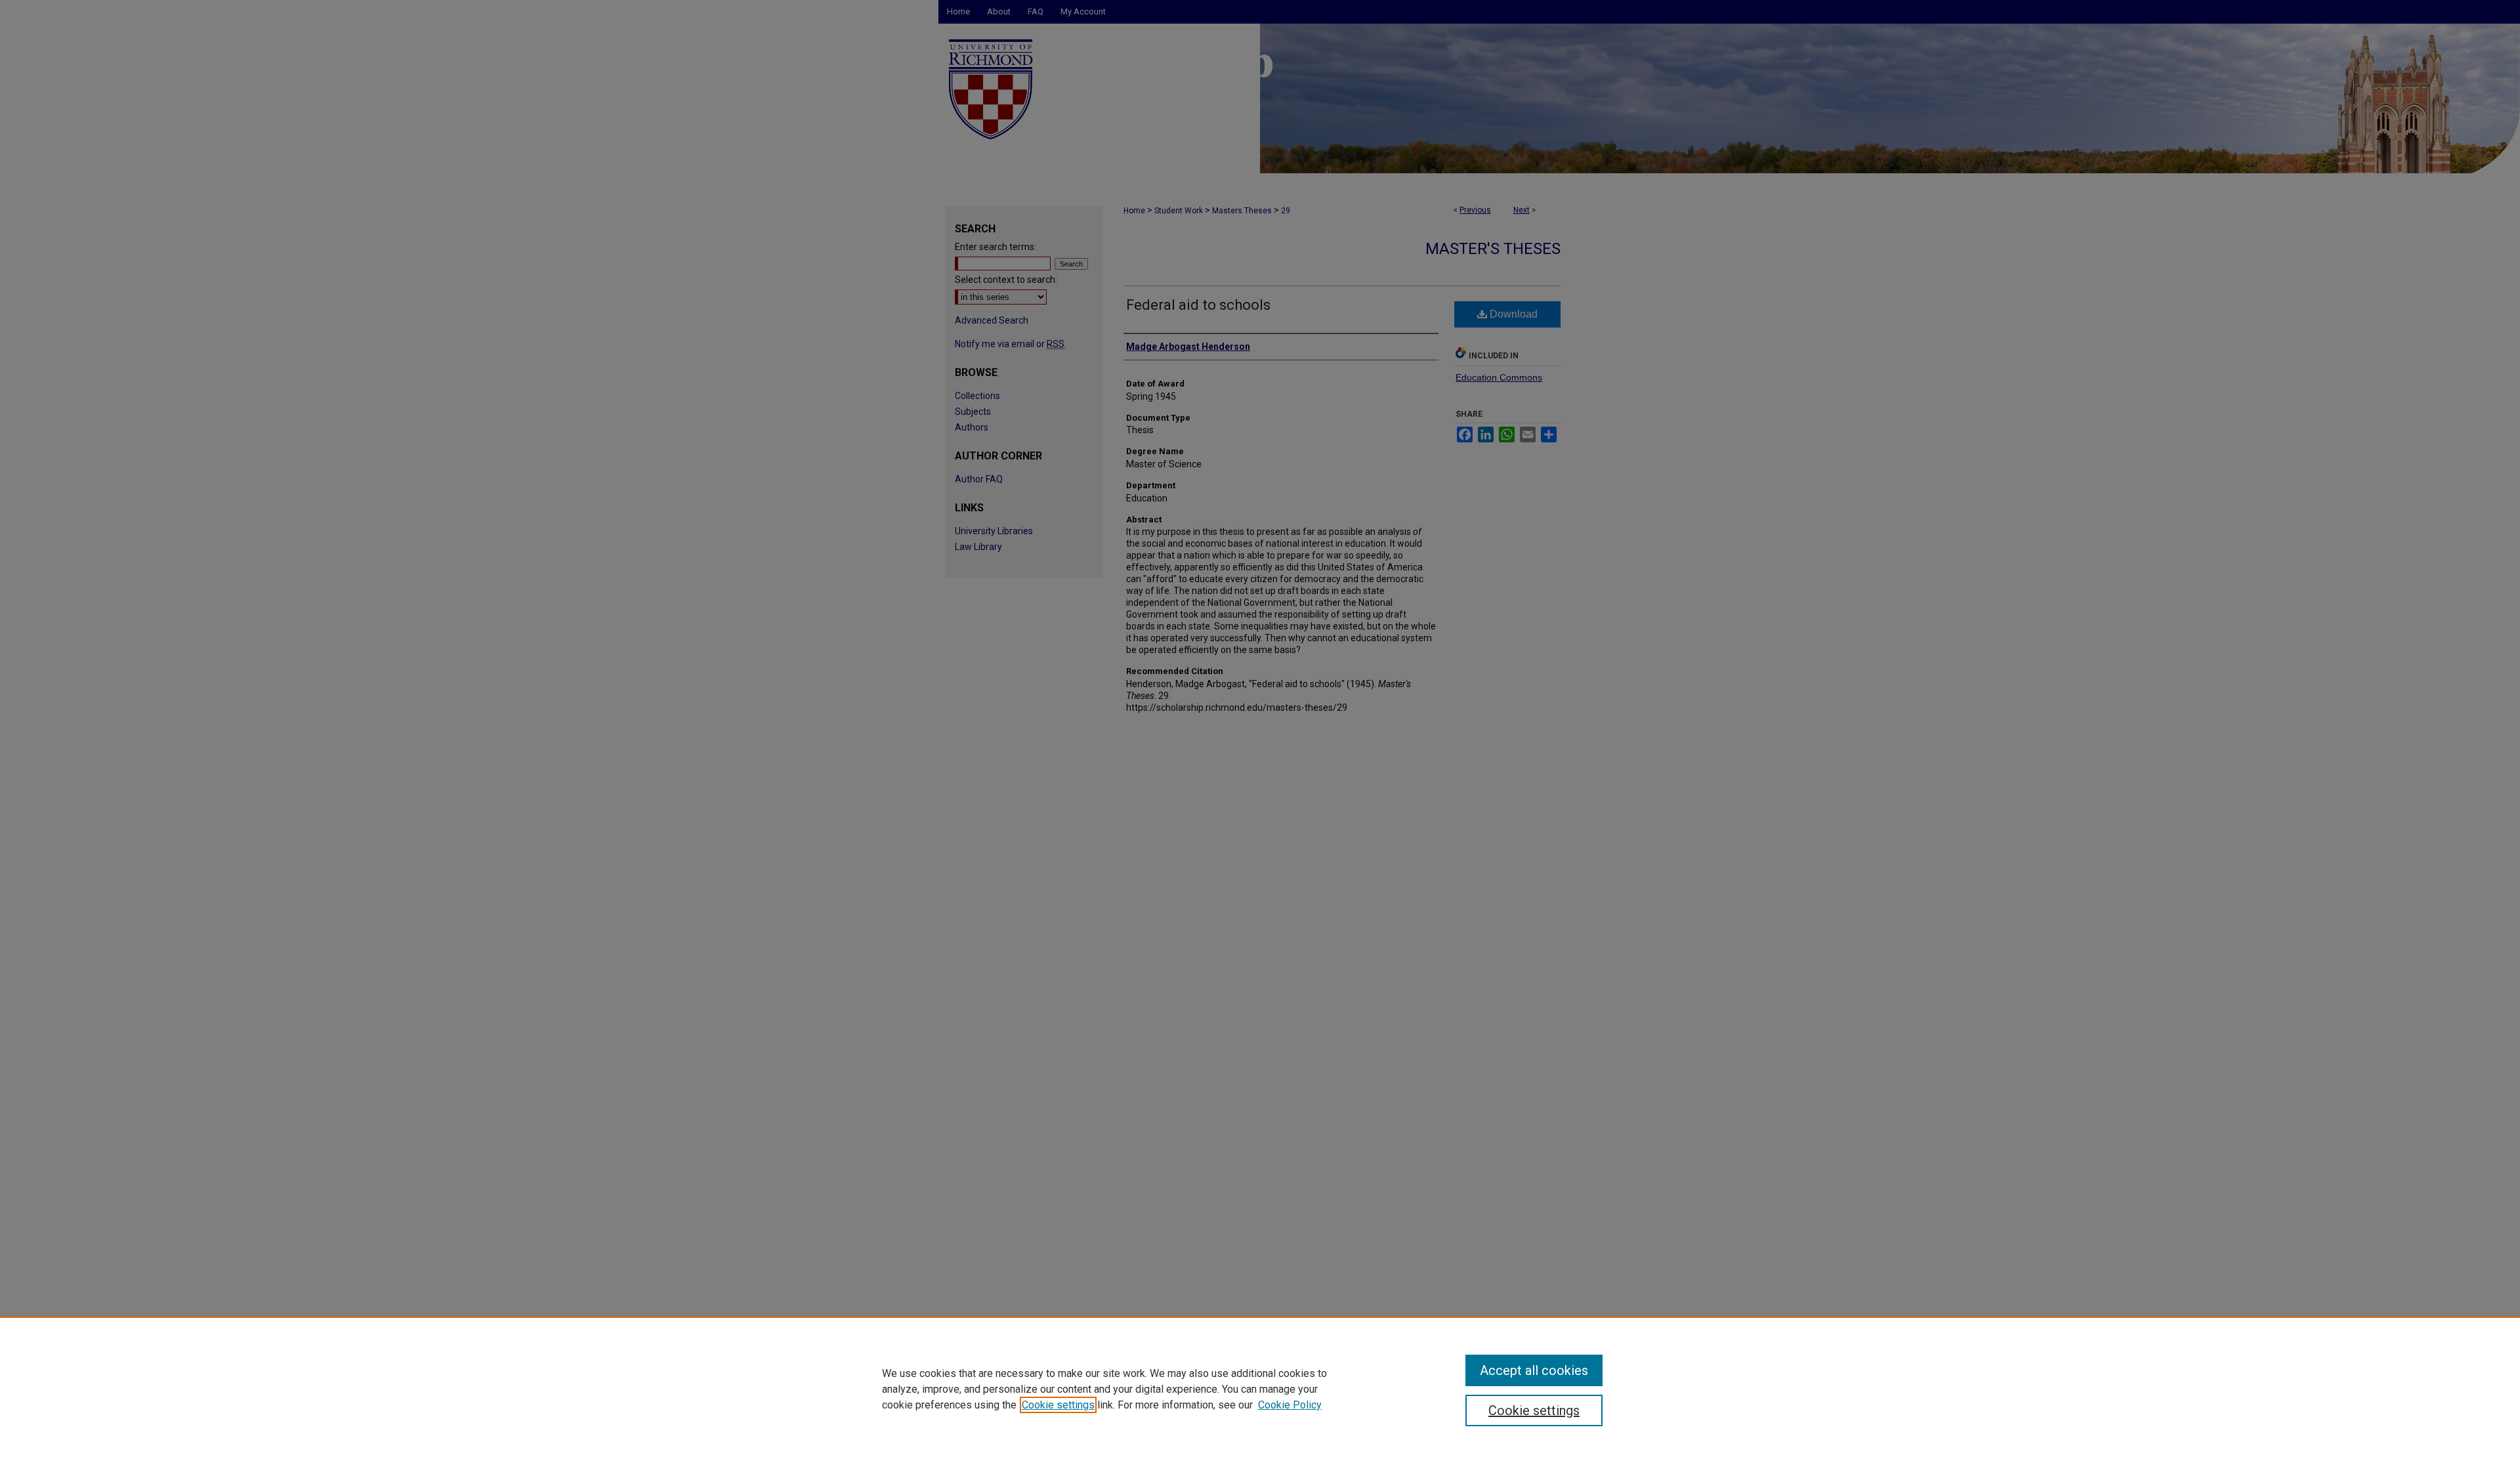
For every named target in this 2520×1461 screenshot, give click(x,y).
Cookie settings (1058, 1405)
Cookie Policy (1290, 1405)
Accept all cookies (1534, 1370)
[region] (1260, 1389)
